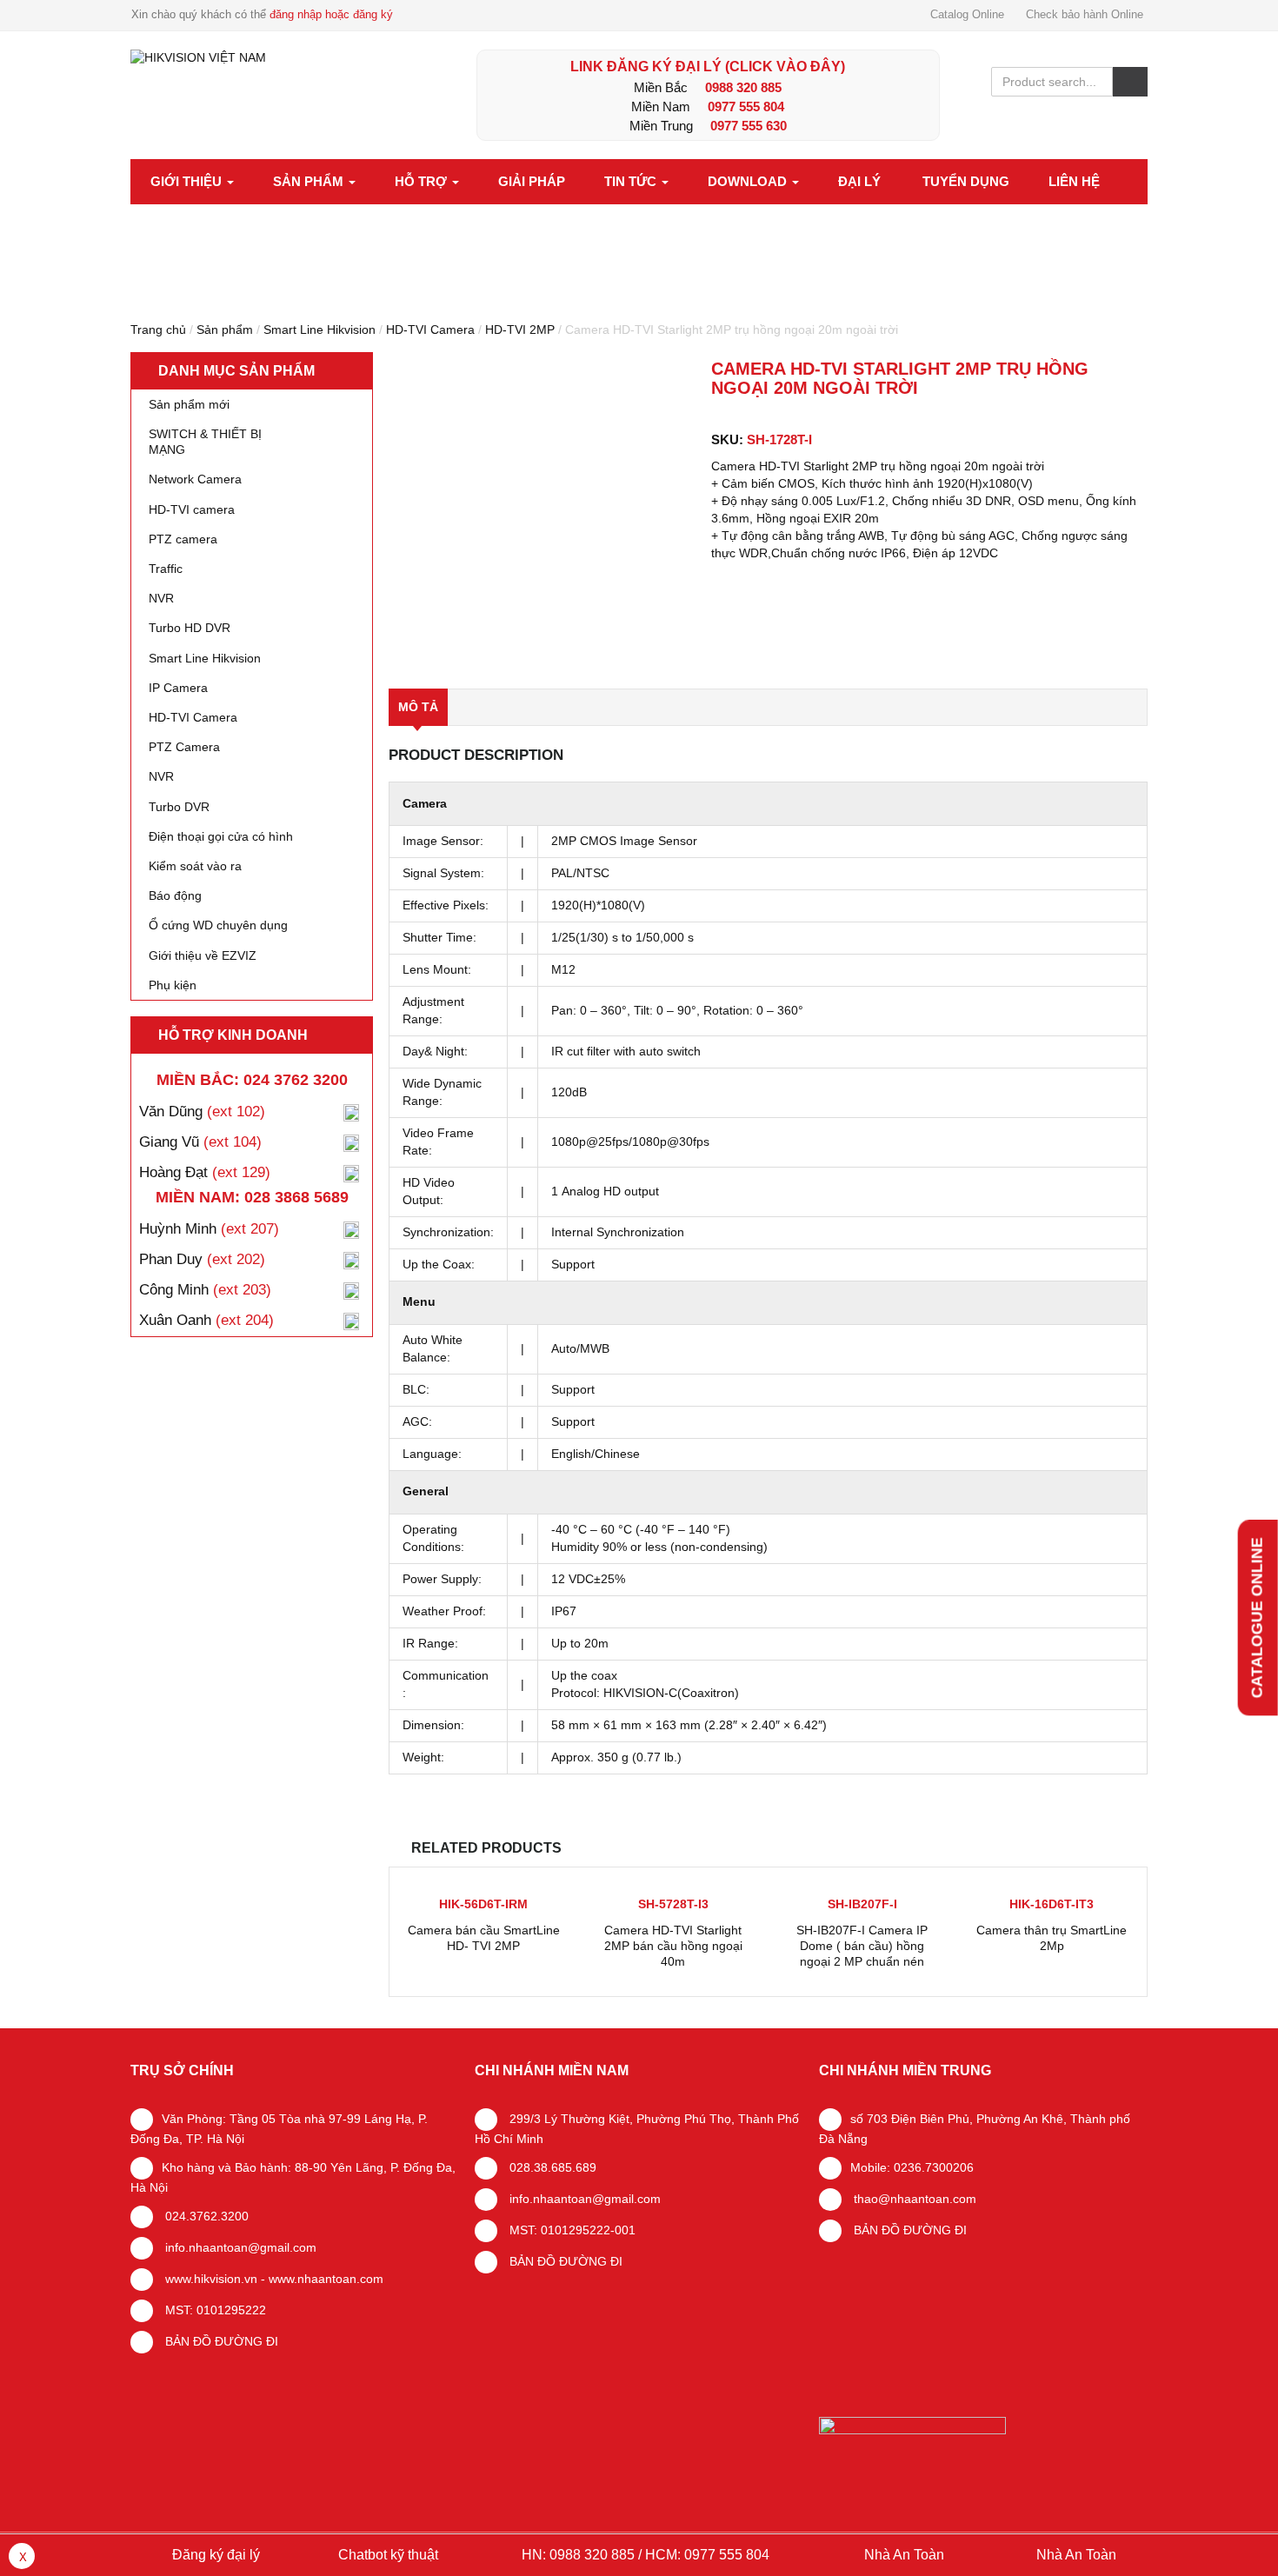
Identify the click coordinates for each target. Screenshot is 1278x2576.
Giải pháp (532, 181)
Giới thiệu (188, 181)
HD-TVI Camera (430, 329)
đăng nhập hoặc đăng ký (331, 14)
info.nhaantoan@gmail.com (239, 2247)
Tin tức (632, 181)
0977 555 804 (746, 107)
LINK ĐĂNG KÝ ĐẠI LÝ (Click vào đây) (708, 67)
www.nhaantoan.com (326, 2279)
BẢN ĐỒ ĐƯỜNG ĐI (220, 2341)
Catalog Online (967, 14)
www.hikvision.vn (210, 2279)
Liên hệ (1074, 181)
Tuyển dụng (966, 181)
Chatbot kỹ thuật (386, 2555)
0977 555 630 (749, 126)
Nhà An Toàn (904, 2555)
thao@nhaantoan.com (913, 2199)
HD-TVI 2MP (520, 329)
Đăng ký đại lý (214, 2555)
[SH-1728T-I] (542, 513)
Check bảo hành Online (1085, 14)
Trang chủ (158, 329)
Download (749, 181)
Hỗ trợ (423, 181)
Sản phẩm (310, 181)
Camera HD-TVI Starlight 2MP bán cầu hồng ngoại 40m (673, 1946)
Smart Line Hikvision (319, 329)
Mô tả (418, 707)
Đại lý (859, 181)
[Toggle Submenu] (342, 442)
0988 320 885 (743, 87)
